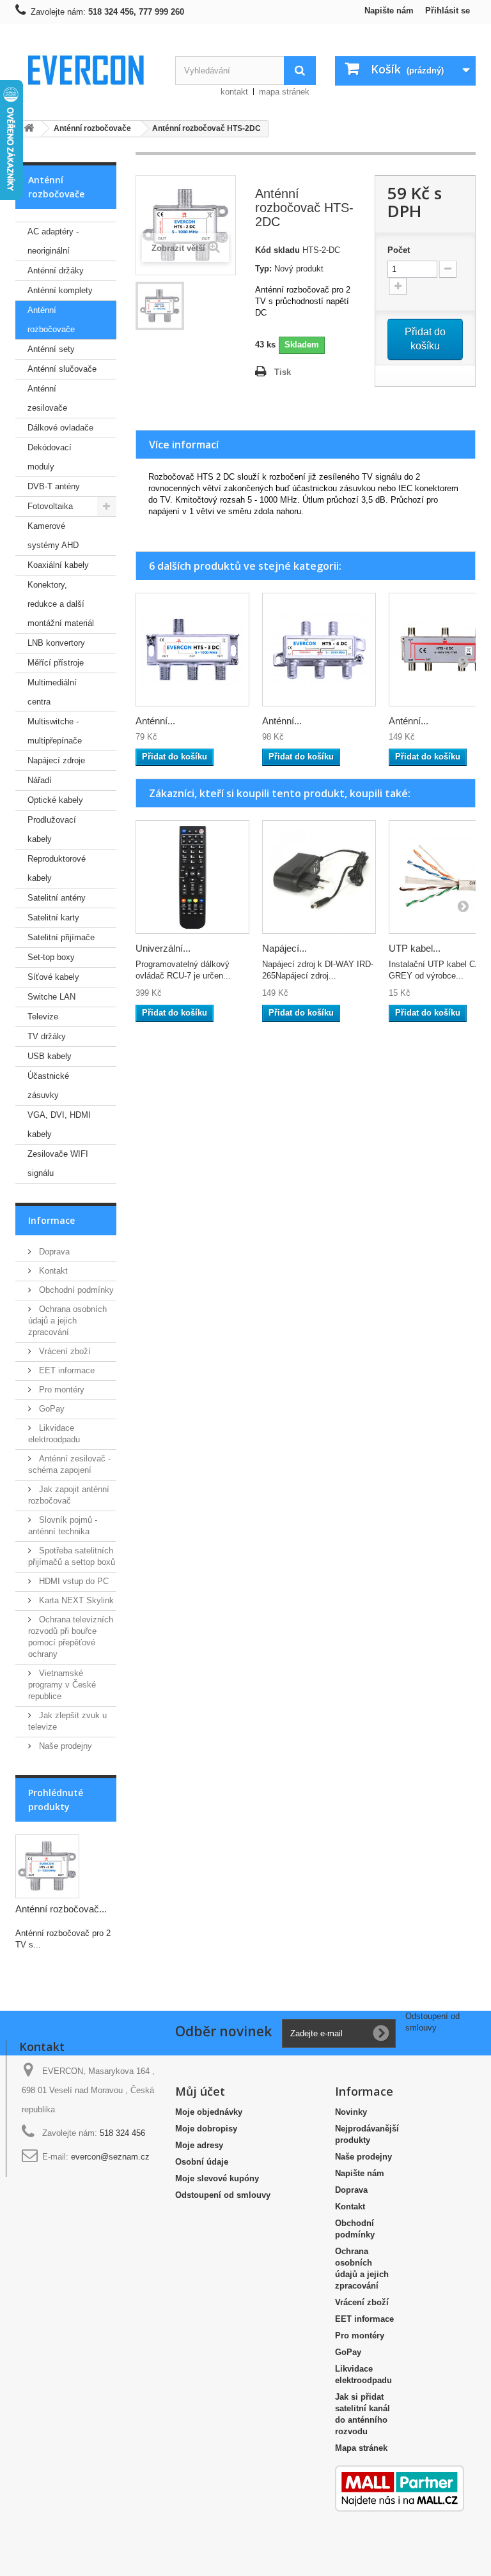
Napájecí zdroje (56, 760)
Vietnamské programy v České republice (62, 1685)
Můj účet (200, 2091)
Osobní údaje (202, 2162)
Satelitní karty (53, 918)
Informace (51, 1220)
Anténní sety (51, 349)
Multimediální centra (52, 692)
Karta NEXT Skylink (75, 1600)
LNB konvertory (56, 643)
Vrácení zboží (64, 1351)
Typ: (263, 269)
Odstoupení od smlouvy (223, 2195)
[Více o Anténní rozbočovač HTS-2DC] (47, 1866)
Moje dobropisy (206, 2129)
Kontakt (52, 1271)
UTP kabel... (415, 948)
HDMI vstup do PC (73, 1581)
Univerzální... (163, 948)
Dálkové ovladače (60, 428)
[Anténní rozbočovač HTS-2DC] (160, 306)
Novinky (351, 2112)
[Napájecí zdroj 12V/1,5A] (319, 877)
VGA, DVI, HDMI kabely (59, 1124)
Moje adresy (199, 2145)
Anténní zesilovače (47, 398)
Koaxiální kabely (58, 565)
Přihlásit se (448, 11)
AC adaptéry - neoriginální (53, 241)
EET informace (66, 1370)
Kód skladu (277, 250)
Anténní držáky (56, 271)
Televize (43, 1017)
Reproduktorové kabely (57, 868)
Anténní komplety (60, 290)
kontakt (234, 92)
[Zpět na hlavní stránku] (29, 129)
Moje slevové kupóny (217, 2178)
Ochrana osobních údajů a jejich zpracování (67, 1321)
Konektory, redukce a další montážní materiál (61, 604)
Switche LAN (51, 997)
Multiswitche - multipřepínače (55, 731)
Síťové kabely (53, 977)
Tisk (283, 372)
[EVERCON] (86, 70)
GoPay (51, 1409)
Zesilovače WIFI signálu (58, 1163)
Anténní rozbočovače (51, 320)
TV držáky (47, 1036)
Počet (399, 250)
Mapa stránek (361, 2448)
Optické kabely (55, 800)
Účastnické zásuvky (48, 1086)
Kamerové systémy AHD (53, 536)
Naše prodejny (64, 1746)
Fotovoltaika (50, 506)
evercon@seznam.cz (110, 2157)
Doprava (53, 1252)
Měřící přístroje (56, 663)
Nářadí (40, 780)
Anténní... (155, 721)
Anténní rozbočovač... (61, 1909)
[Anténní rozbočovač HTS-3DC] (192, 650)
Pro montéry (60, 1390)
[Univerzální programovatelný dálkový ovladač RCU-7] (192, 877)
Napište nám (389, 11)
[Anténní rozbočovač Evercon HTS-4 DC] (319, 650)
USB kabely (50, 1056)
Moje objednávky (209, 2112)
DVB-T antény (54, 486)
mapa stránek (284, 92)
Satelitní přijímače (61, 937)
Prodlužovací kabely (52, 829)
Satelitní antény (57, 898)
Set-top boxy (51, 957)
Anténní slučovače (62, 369)
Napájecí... (284, 948)
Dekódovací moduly (50, 457)
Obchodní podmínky (75, 1290)
